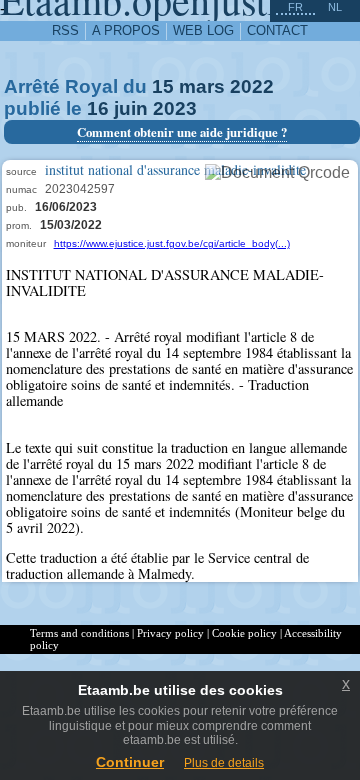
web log (203, 30)
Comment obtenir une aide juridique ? (182, 132)
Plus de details (224, 763)
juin (131, 108)
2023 (175, 108)
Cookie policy (244, 633)
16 (98, 108)
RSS (65, 30)
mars (202, 86)
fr (295, 7)
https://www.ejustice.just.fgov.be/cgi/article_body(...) (172, 243)
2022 (252, 86)
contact (277, 30)
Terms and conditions (79, 633)
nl (335, 7)
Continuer (130, 762)
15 (163, 86)
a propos (126, 30)
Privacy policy (170, 633)
